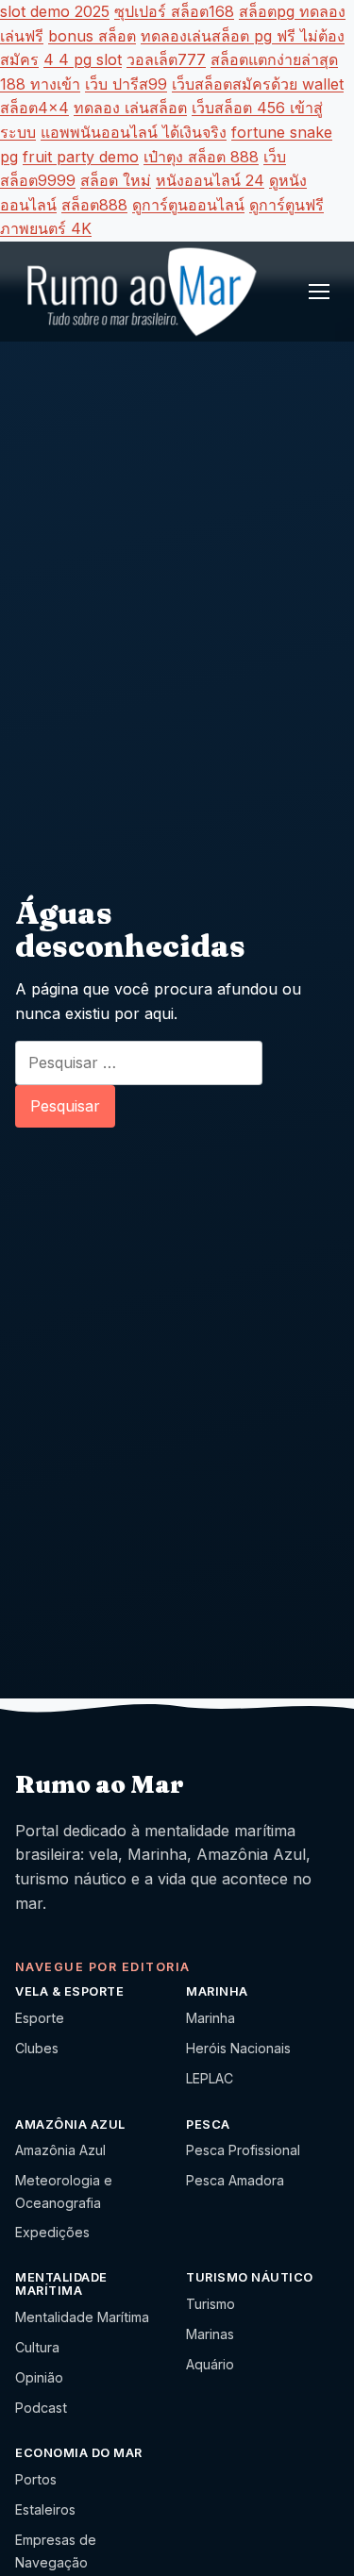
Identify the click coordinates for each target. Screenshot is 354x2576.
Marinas (210, 2334)
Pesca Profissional (243, 2150)
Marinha (211, 2018)
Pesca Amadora (235, 2180)
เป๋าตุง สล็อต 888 (201, 157)
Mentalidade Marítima (82, 2317)
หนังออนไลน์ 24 (210, 180)
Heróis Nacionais (238, 2048)
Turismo (211, 2304)
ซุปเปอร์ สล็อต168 (174, 11)
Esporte (40, 2018)
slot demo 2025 (55, 11)
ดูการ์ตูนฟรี (287, 205)
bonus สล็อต (92, 36)
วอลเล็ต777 (166, 59)
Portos (36, 2479)
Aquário (210, 2364)
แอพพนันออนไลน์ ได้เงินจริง (134, 132)
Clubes (37, 2048)
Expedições (52, 2232)
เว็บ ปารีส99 (126, 84)
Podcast (41, 2408)
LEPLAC (210, 2078)
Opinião (39, 2377)
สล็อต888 (94, 205)
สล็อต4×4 (34, 108)
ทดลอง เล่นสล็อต (130, 108)
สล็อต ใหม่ (116, 180)
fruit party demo (81, 157)
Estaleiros (45, 2509)
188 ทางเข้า (40, 84)
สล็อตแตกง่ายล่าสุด (274, 59)
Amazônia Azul (60, 2150)
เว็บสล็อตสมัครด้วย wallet (258, 84)
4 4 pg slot (83, 59)
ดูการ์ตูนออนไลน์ (188, 205)
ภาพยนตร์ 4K (46, 228)
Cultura (37, 2347)
